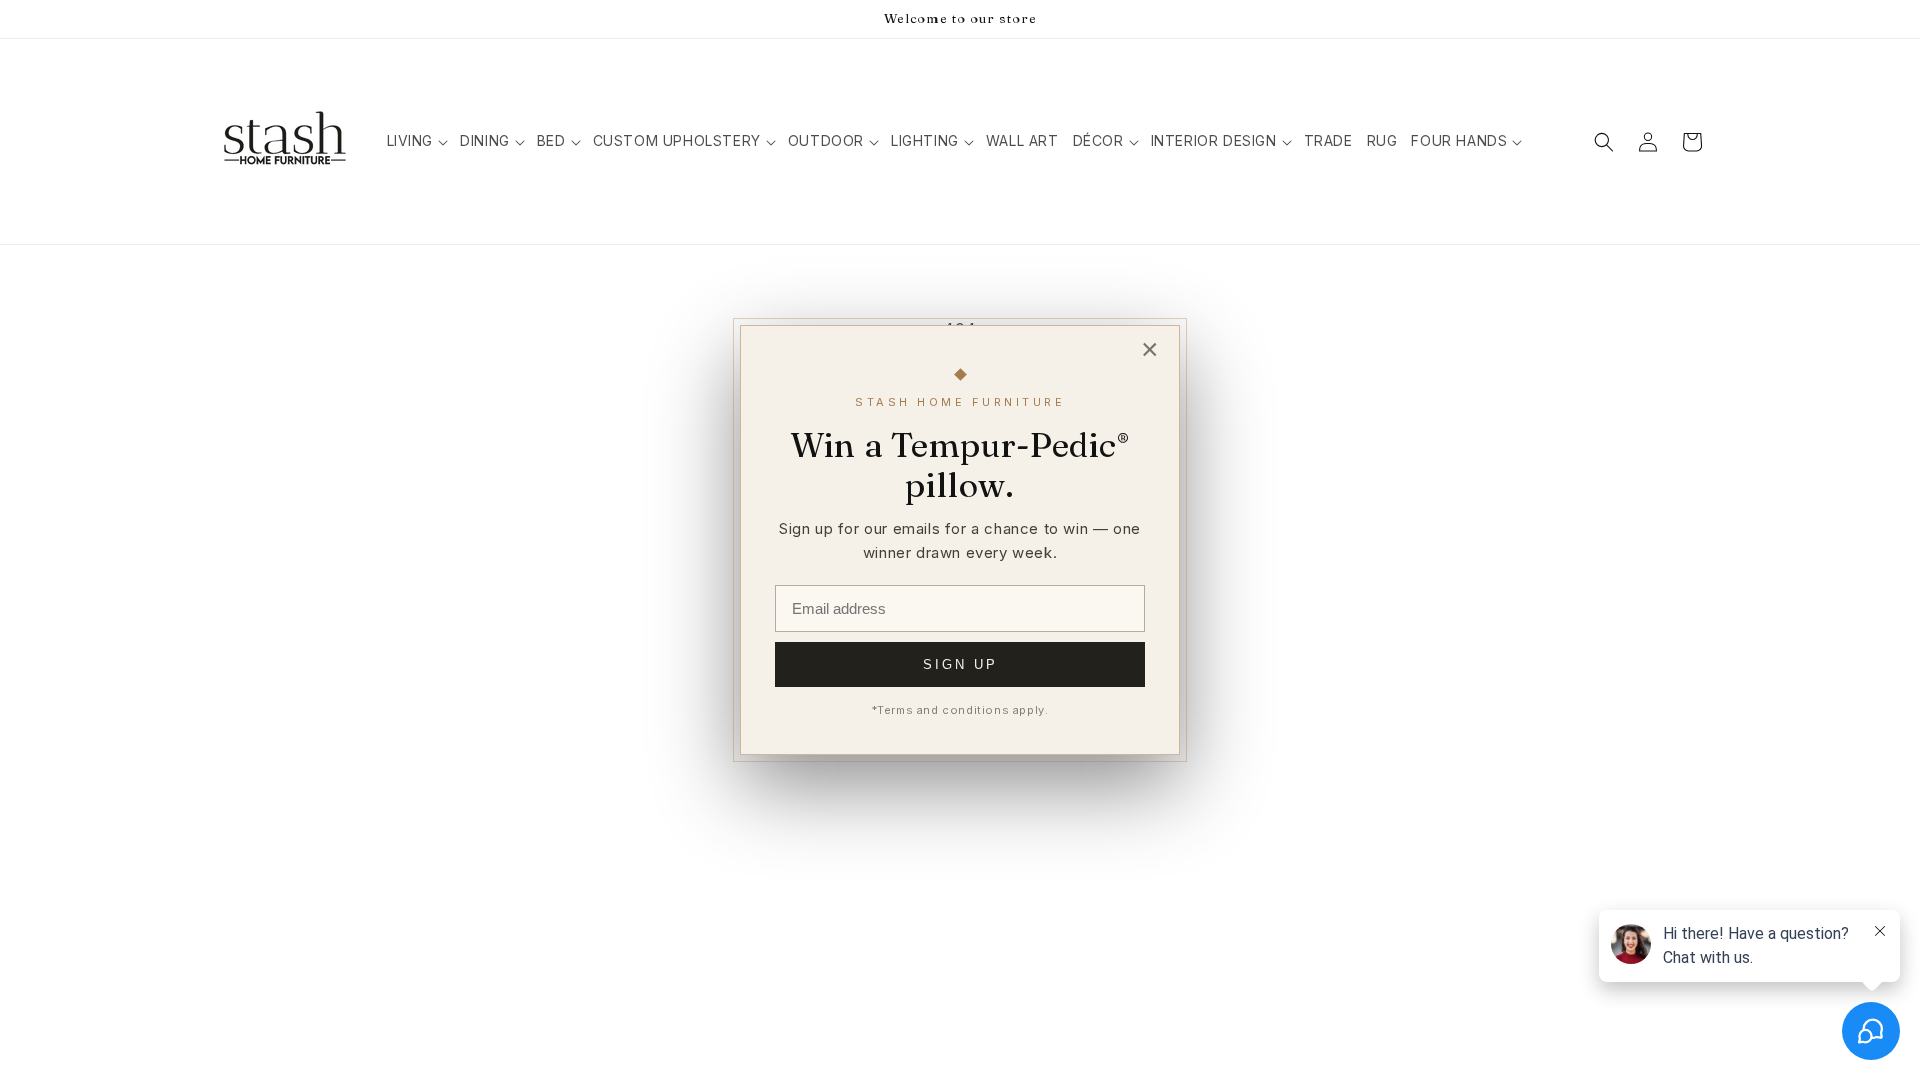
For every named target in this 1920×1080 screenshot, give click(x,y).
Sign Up (960, 664)
